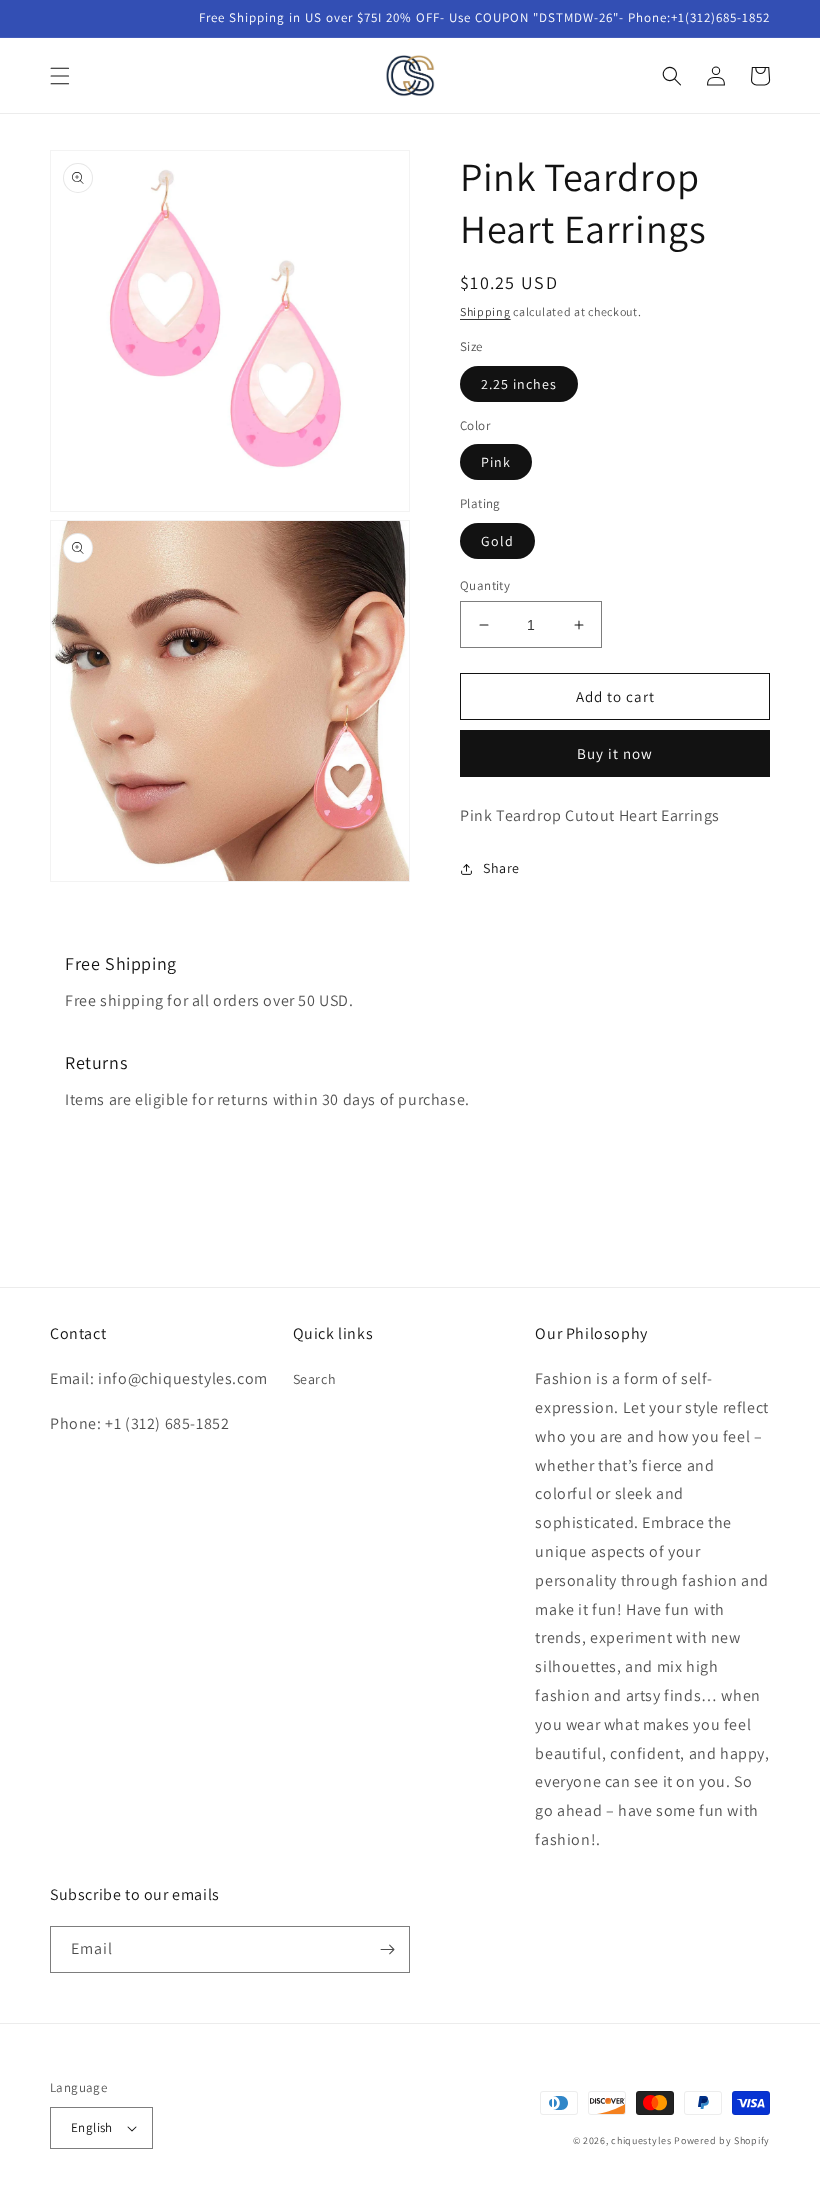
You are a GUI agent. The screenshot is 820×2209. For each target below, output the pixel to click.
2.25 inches (519, 384)
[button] (60, 76)
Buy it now (615, 753)
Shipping (485, 311)
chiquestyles (641, 2140)
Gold (497, 541)
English (92, 2127)
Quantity (485, 585)
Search (315, 1379)
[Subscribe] (387, 1949)
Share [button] (501, 868)
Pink (496, 462)
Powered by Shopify (722, 2140)
